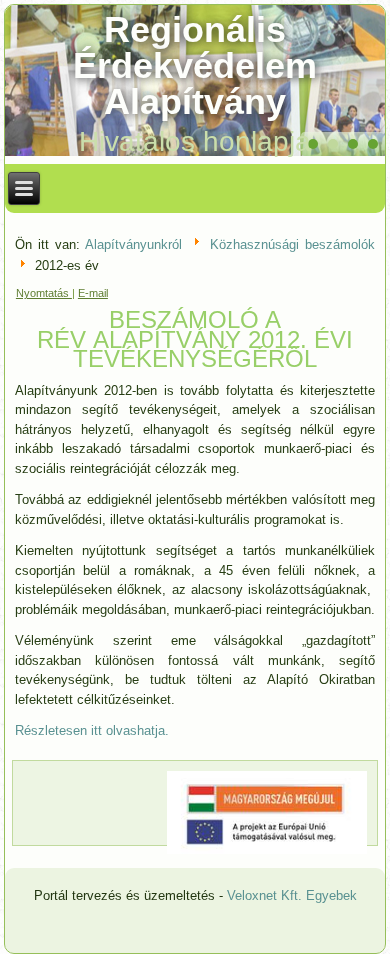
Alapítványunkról (133, 244)
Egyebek (331, 895)
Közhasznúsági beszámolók (292, 244)
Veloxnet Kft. (264, 895)
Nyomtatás (44, 293)
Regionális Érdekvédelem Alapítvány (195, 65)
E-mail (93, 293)
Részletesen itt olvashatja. (92, 730)
